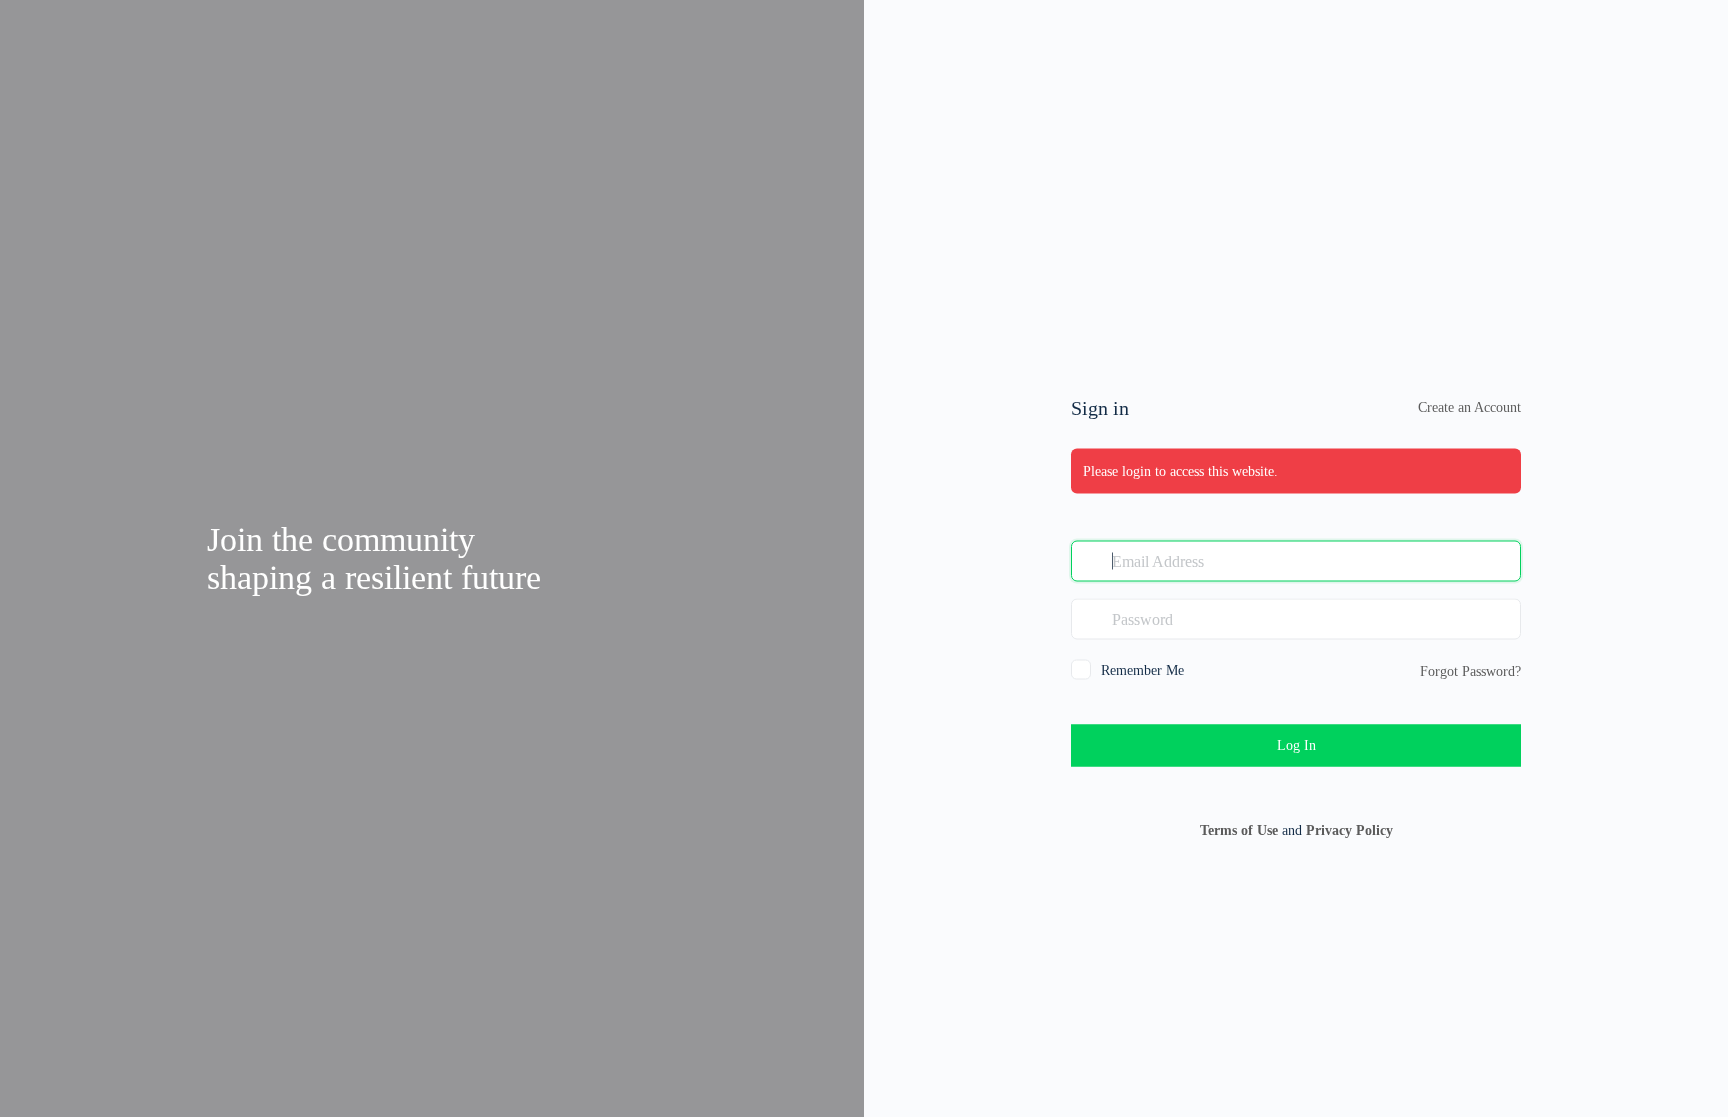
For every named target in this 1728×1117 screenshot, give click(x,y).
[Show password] (1501, 619)
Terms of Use (1239, 830)
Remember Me (1142, 670)
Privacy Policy (1349, 830)
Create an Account (1469, 407)
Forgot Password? (1470, 671)
